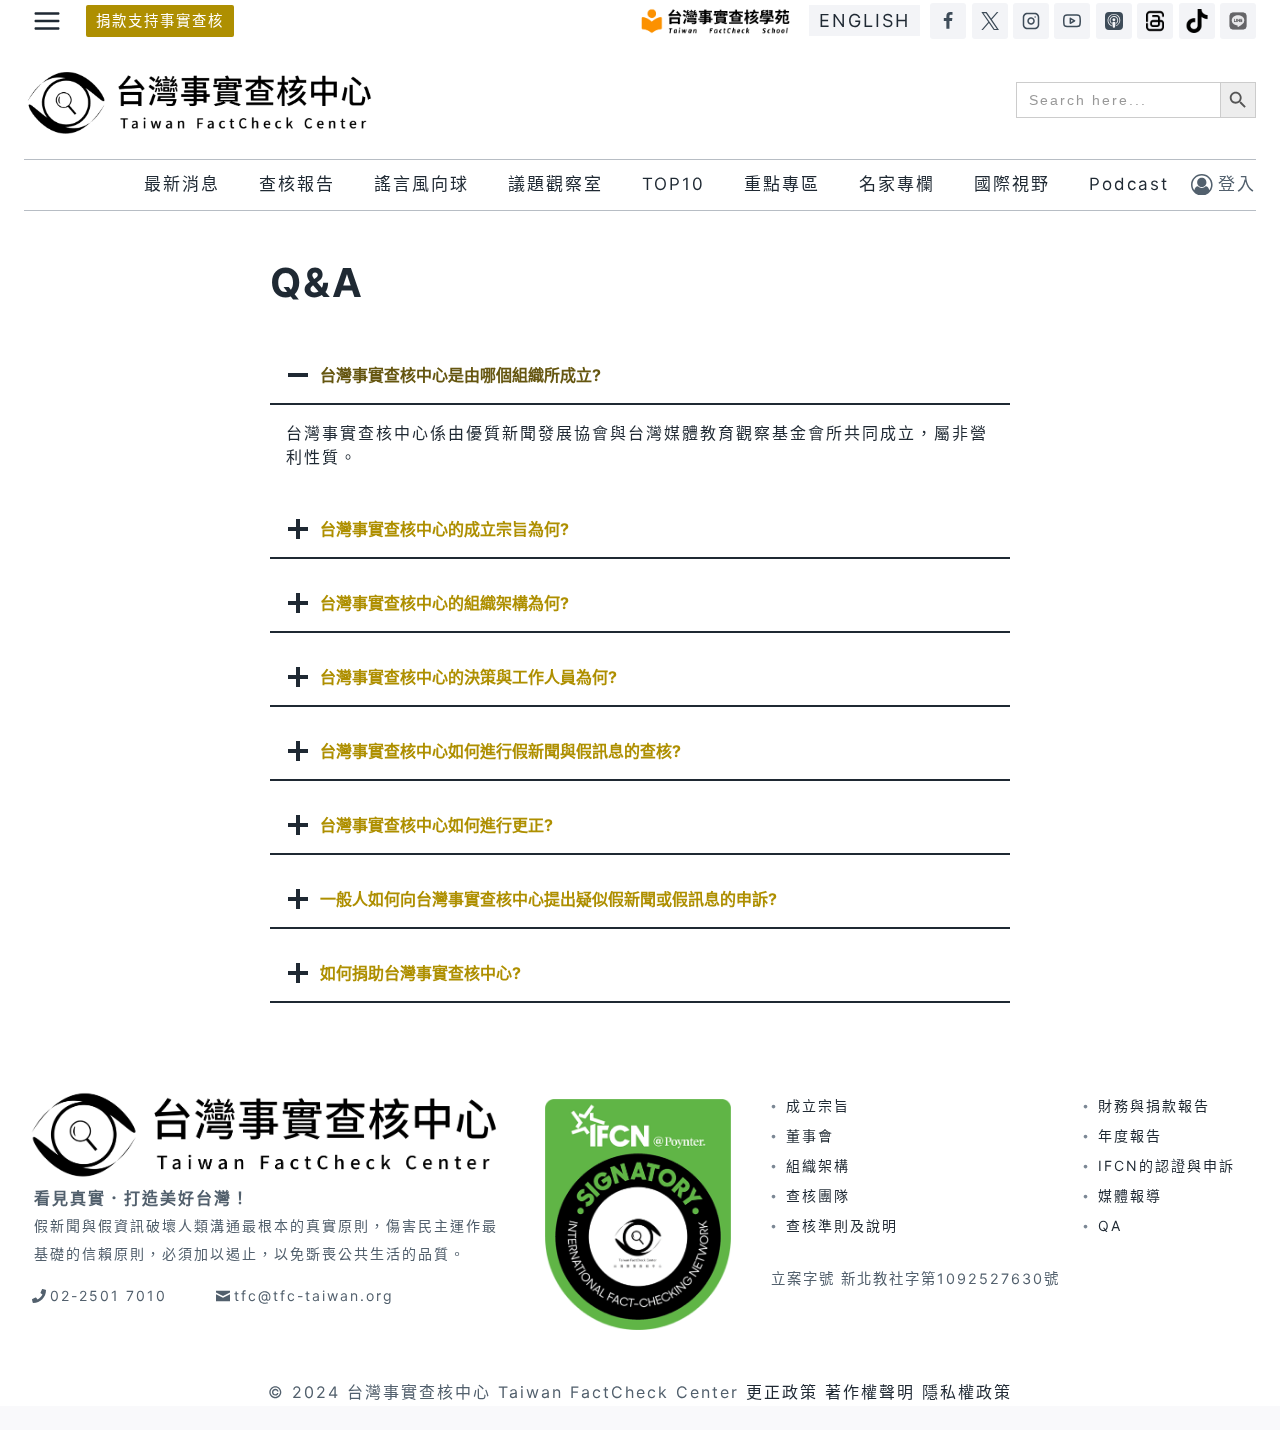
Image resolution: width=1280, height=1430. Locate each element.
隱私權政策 (967, 1392)
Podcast (1129, 184)
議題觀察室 (555, 184)
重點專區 (782, 184)
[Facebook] (948, 21)
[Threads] (1155, 21)
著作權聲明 (870, 1392)
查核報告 (297, 184)
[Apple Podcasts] (1114, 21)
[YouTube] (1072, 21)
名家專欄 (897, 184)
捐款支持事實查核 (160, 20)
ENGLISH (864, 20)
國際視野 (1012, 184)
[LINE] (1238, 21)
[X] (990, 21)
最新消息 (182, 184)
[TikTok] (1197, 21)
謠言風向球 (421, 184)
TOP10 (673, 184)
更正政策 (782, 1392)
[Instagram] (1031, 21)
